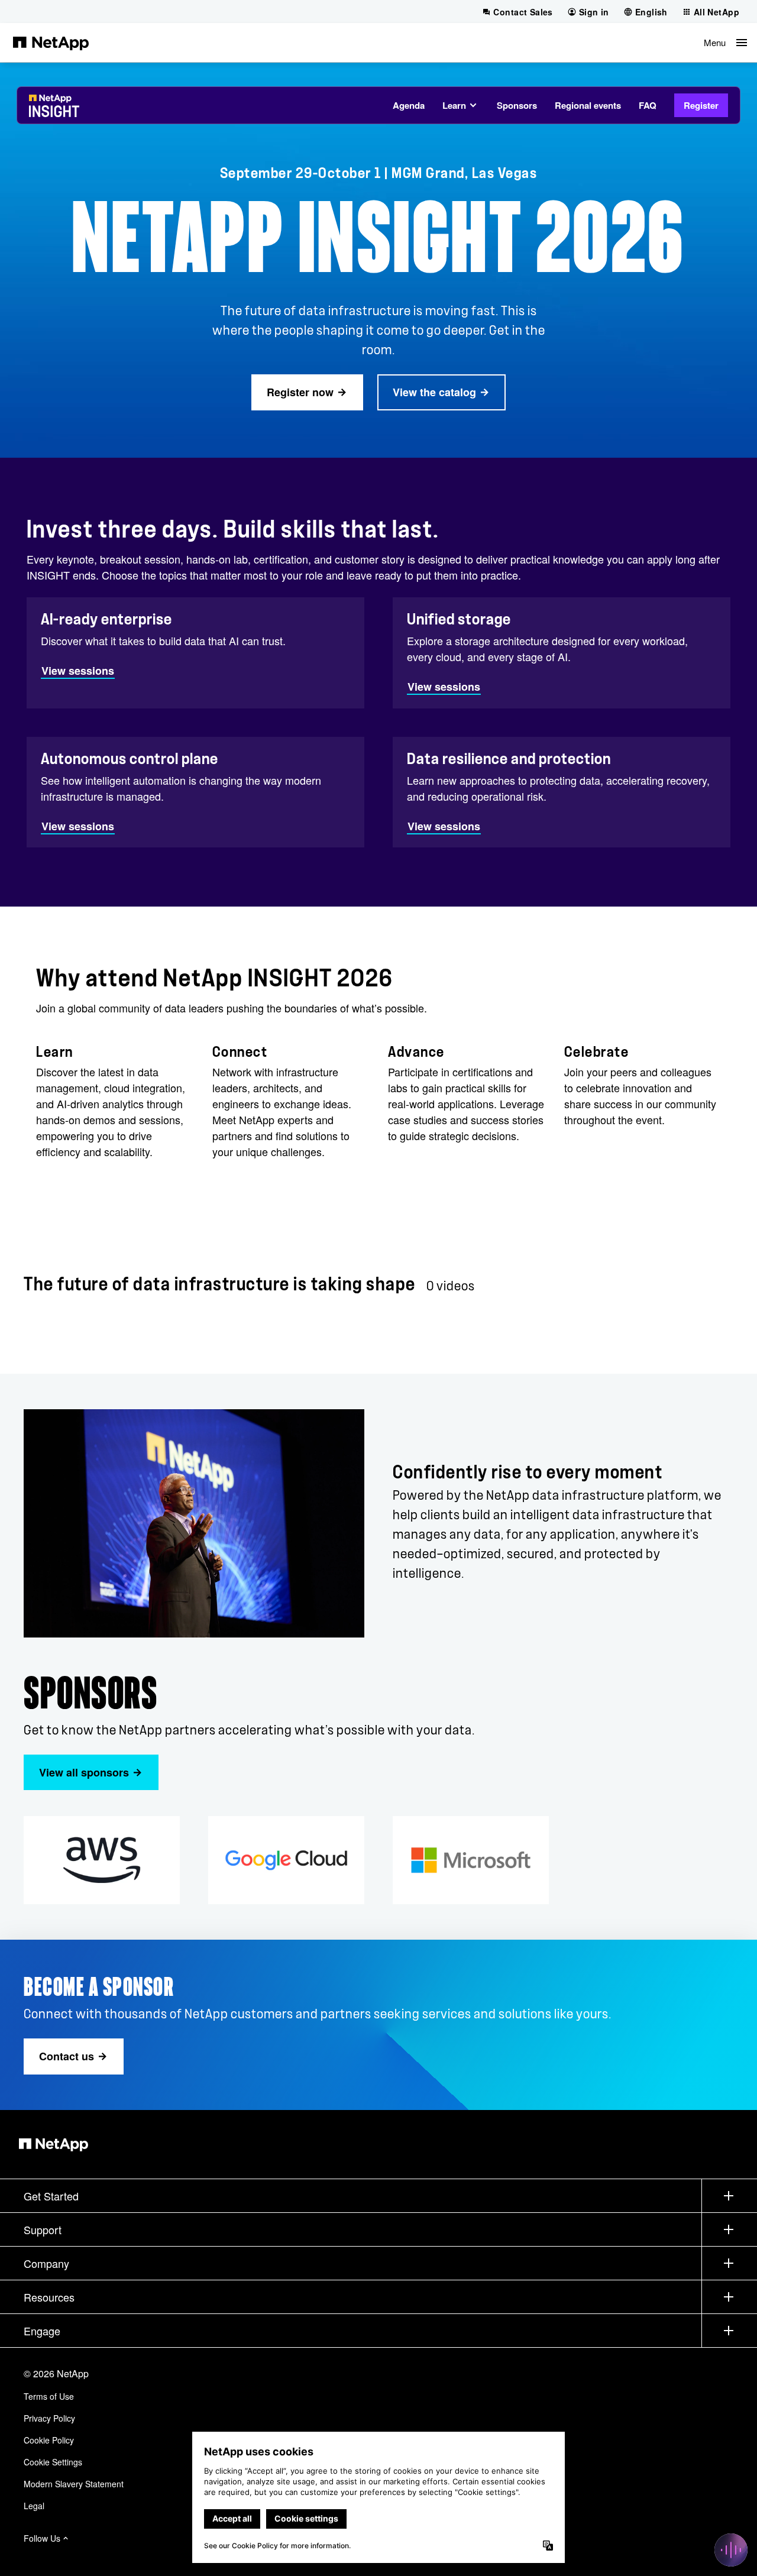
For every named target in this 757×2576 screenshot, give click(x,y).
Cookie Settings (53, 2462)
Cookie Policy (49, 2440)
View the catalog (434, 392)
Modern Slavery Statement (74, 2484)
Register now (300, 392)
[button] (725, 43)
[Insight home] (54, 111)
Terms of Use (49, 2396)
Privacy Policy (49, 2418)
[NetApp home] (51, 43)
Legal (34, 2506)
